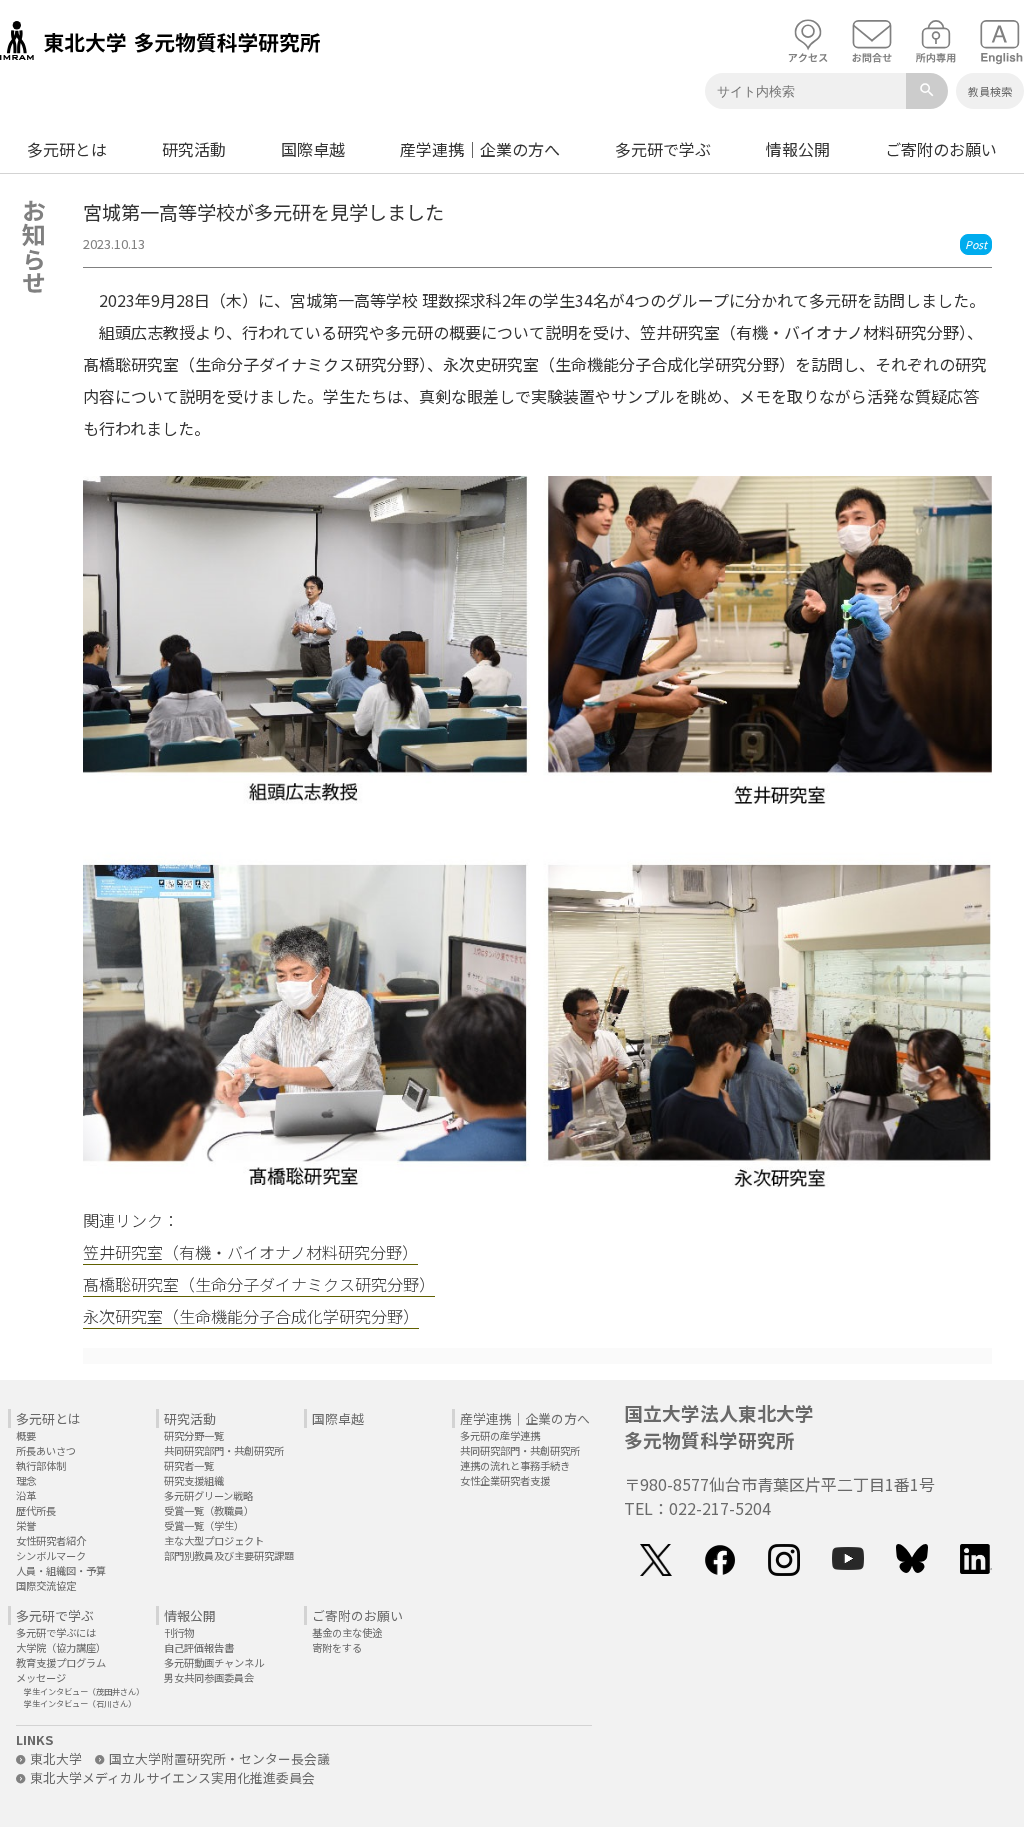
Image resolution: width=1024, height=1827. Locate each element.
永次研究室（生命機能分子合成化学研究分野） (251, 1316)
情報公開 (798, 149)
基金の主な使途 (347, 1632)
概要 (26, 1435)
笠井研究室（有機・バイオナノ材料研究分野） (250, 1252)
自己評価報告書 (199, 1647)
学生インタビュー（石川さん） (80, 1703)
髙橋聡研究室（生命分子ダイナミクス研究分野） (259, 1284)
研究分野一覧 (194, 1435)
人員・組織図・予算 (61, 1570)
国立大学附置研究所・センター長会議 (219, 1758)
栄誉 (26, 1525)
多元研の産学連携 (500, 1435)
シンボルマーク (51, 1555)
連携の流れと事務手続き (515, 1465)
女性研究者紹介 (51, 1540)
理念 (26, 1480)
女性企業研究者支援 (505, 1480)
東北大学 (56, 1758)
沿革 (26, 1495)
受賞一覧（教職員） (209, 1510)
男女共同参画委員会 (209, 1677)
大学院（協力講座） (61, 1647)
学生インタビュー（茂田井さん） (84, 1691)
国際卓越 (313, 149)
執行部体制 (41, 1465)
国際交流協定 (46, 1585)
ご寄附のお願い (941, 149)
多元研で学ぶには (56, 1632)
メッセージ (41, 1677)
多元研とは (67, 149)
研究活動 (194, 149)
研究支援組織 (194, 1480)
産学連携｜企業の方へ (480, 149)
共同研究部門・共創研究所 (224, 1450)
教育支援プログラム (61, 1662)
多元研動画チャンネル (214, 1662)
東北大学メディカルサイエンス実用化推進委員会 (172, 1777)
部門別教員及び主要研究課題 (229, 1555)
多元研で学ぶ (663, 149)
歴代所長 (36, 1510)
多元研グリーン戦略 (208, 1495)
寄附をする (337, 1647)
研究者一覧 (189, 1465)
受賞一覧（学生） (204, 1525)
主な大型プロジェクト (214, 1540)
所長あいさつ (46, 1450)
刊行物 (179, 1632)
